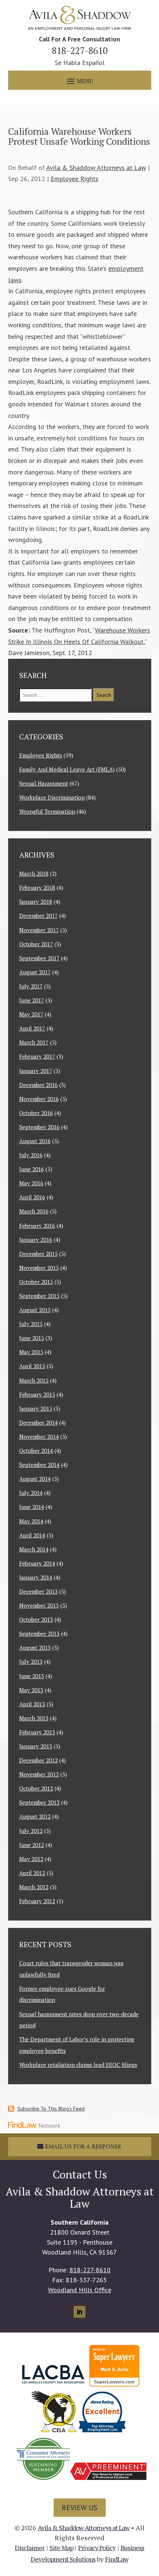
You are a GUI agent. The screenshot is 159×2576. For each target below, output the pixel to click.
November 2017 (39, 930)
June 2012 (32, 1845)
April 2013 (32, 1704)
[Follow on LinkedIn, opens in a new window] (79, 2312)
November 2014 (39, 1437)
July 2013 (31, 1662)
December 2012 (38, 1760)
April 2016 (32, 1197)
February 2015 (37, 1394)
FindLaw (117, 2559)
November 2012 (39, 1774)
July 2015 (31, 1324)
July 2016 (31, 1155)
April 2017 (32, 1028)
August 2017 (35, 972)
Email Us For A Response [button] (83, 2146)
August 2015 (35, 1310)
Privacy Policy (97, 2548)
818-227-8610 (80, 50)
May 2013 (31, 1690)
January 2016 (36, 1240)
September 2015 (39, 1296)
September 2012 (39, 1802)
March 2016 (34, 1211)
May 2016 (31, 1183)
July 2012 (31, 1831)
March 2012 (34, 1887)
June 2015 (32, 1338)
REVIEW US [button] (80, 2508)
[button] (79, 81)
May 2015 (31, 1352)
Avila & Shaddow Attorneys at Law (96, 168)
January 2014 (36, 1577)
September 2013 (39, 1633)
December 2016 (38, 1085)
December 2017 (38, 916)
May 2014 (31, 1521)
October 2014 (36, 1451)
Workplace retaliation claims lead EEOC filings (78, 2065)
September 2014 (39, 1465)
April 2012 (32, 1873)
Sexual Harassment (44, 783)
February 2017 (37, 1056)
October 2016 (36, 1113)
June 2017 (32, 1000)
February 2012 (37, 1901)
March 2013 (34, 1718)
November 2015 (39, 1268)
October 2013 (36, 1619)
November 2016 (39, 1099)
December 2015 (38, 1254)
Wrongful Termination (47, 811)
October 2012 (36, 1788)
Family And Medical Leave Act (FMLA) (67, 769)
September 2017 (39, 958)
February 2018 (37, 887)
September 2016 (39, 1127)
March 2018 (34, 873)
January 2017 (36, 1071)
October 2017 (36, 944)
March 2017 (34, 1042)
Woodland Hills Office (80, 2290)
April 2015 (32, 1366)
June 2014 (32, 1507)
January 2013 (36, 1746)
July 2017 (31, 986)
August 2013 (35, 1648)
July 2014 (31, 1493)
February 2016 (37, 1226)
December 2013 (38, 1591)
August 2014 (35, 1479)
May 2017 (31, 1014)
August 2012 (35, 1816)
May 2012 (31, 1859)
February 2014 (37, 1563)
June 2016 (32, 1169)
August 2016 (35, 1141)
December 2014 (38, 1422)
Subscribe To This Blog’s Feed (51, 2109)
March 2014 (34, 1549)
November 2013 (39, 1605)
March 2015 (34, 1380)
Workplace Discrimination (52, 797)
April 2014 (32, 1535)
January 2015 (36, 1408)
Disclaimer (30, 2548)
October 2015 (36, 1282)
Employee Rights (75, 179)
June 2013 (32, 1676)
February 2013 (37, 1732)
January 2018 (36, 902)
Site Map (62, 2548)
